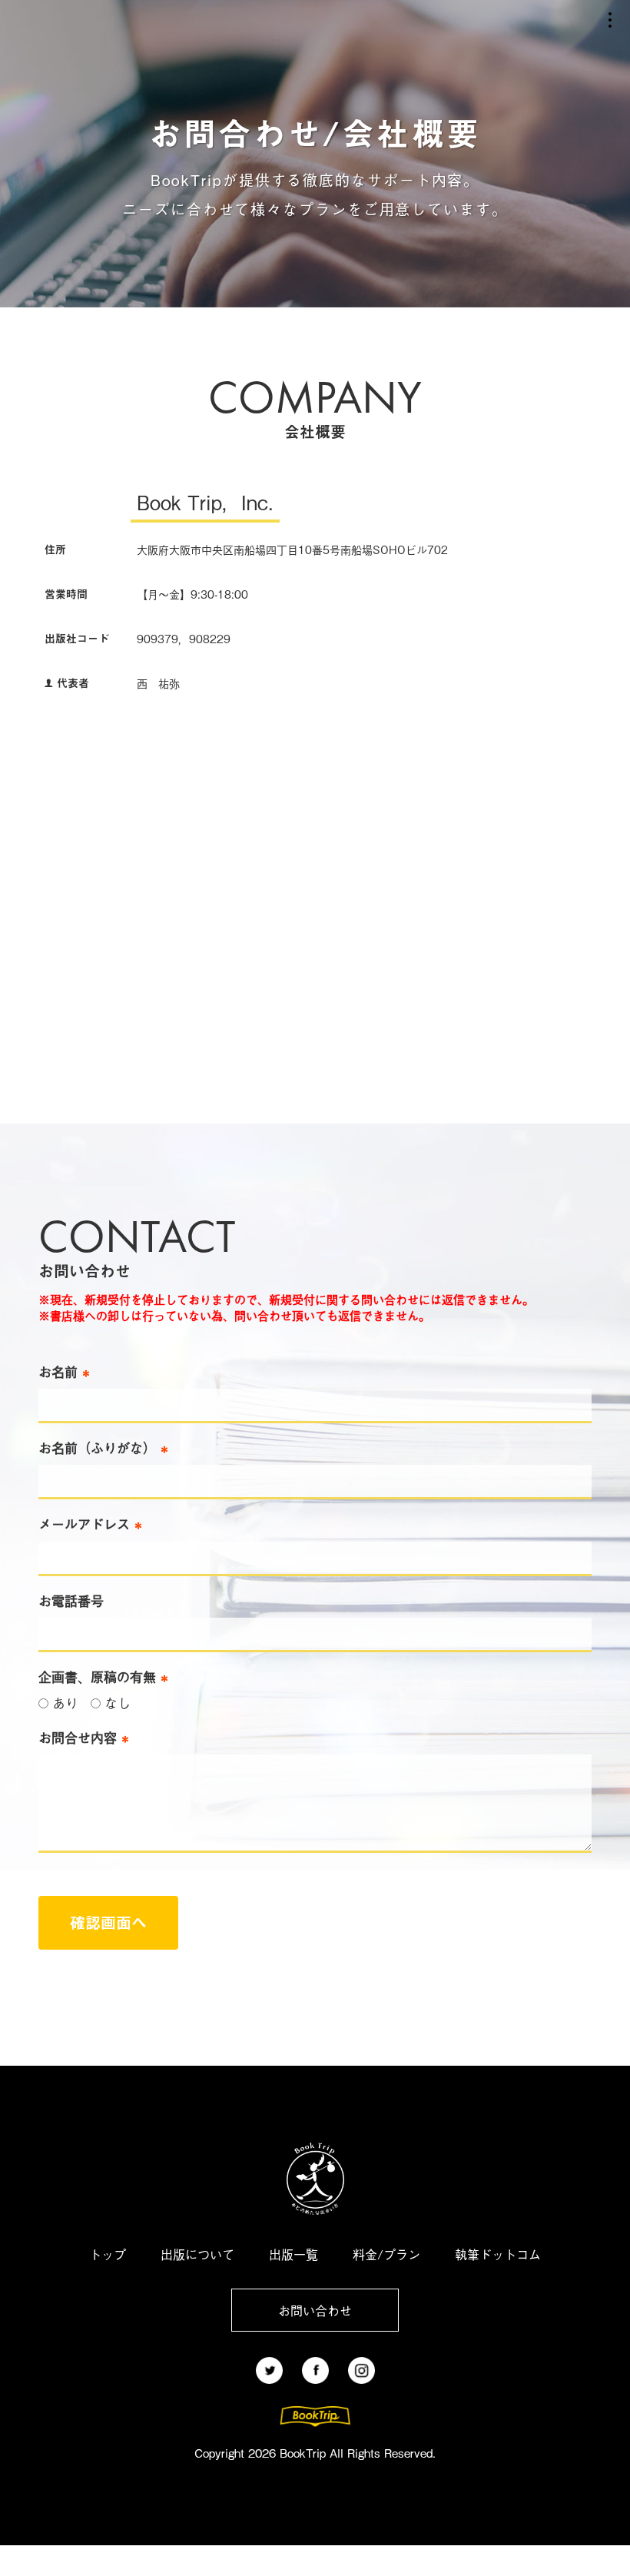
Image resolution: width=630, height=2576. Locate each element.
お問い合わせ (315, 2310)
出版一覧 (293, 2254)
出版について (197, 2254)
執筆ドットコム (498, 2254)
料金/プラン (386, 2254)
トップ (108, 2254)
